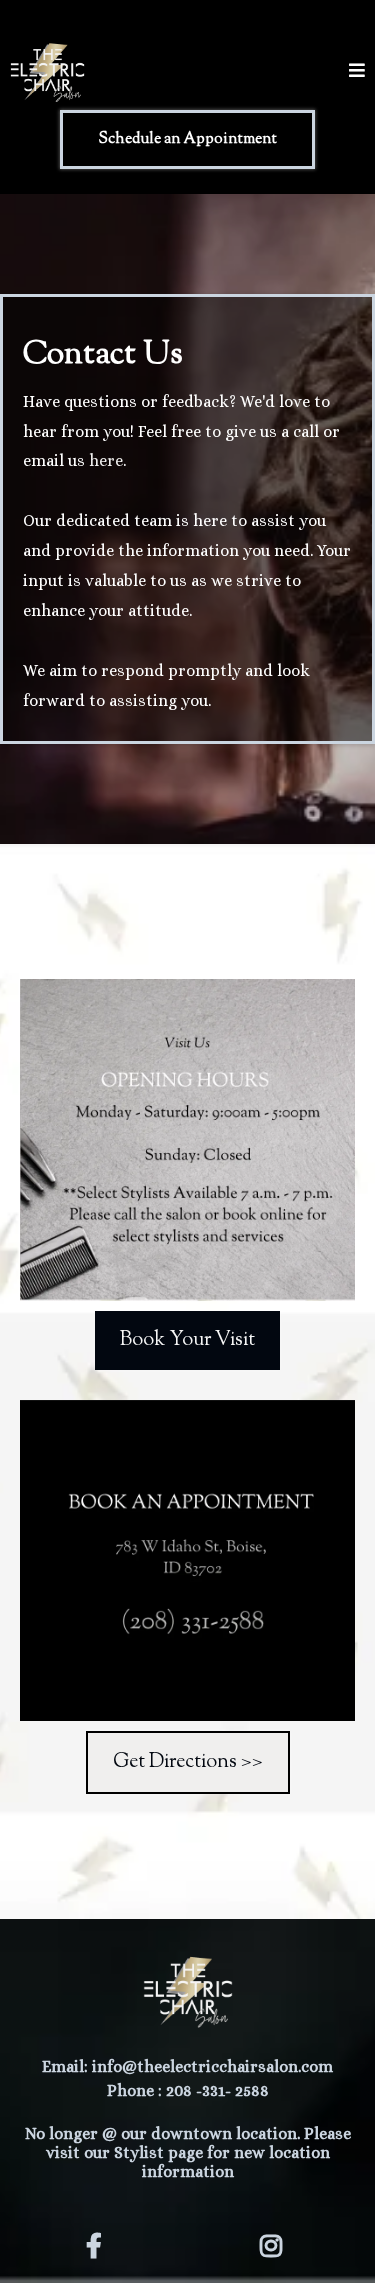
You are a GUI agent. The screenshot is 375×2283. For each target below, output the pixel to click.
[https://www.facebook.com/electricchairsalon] (99, 2242)
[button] (357, 72)
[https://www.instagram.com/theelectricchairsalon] (276, 2242)
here (106, 460)
